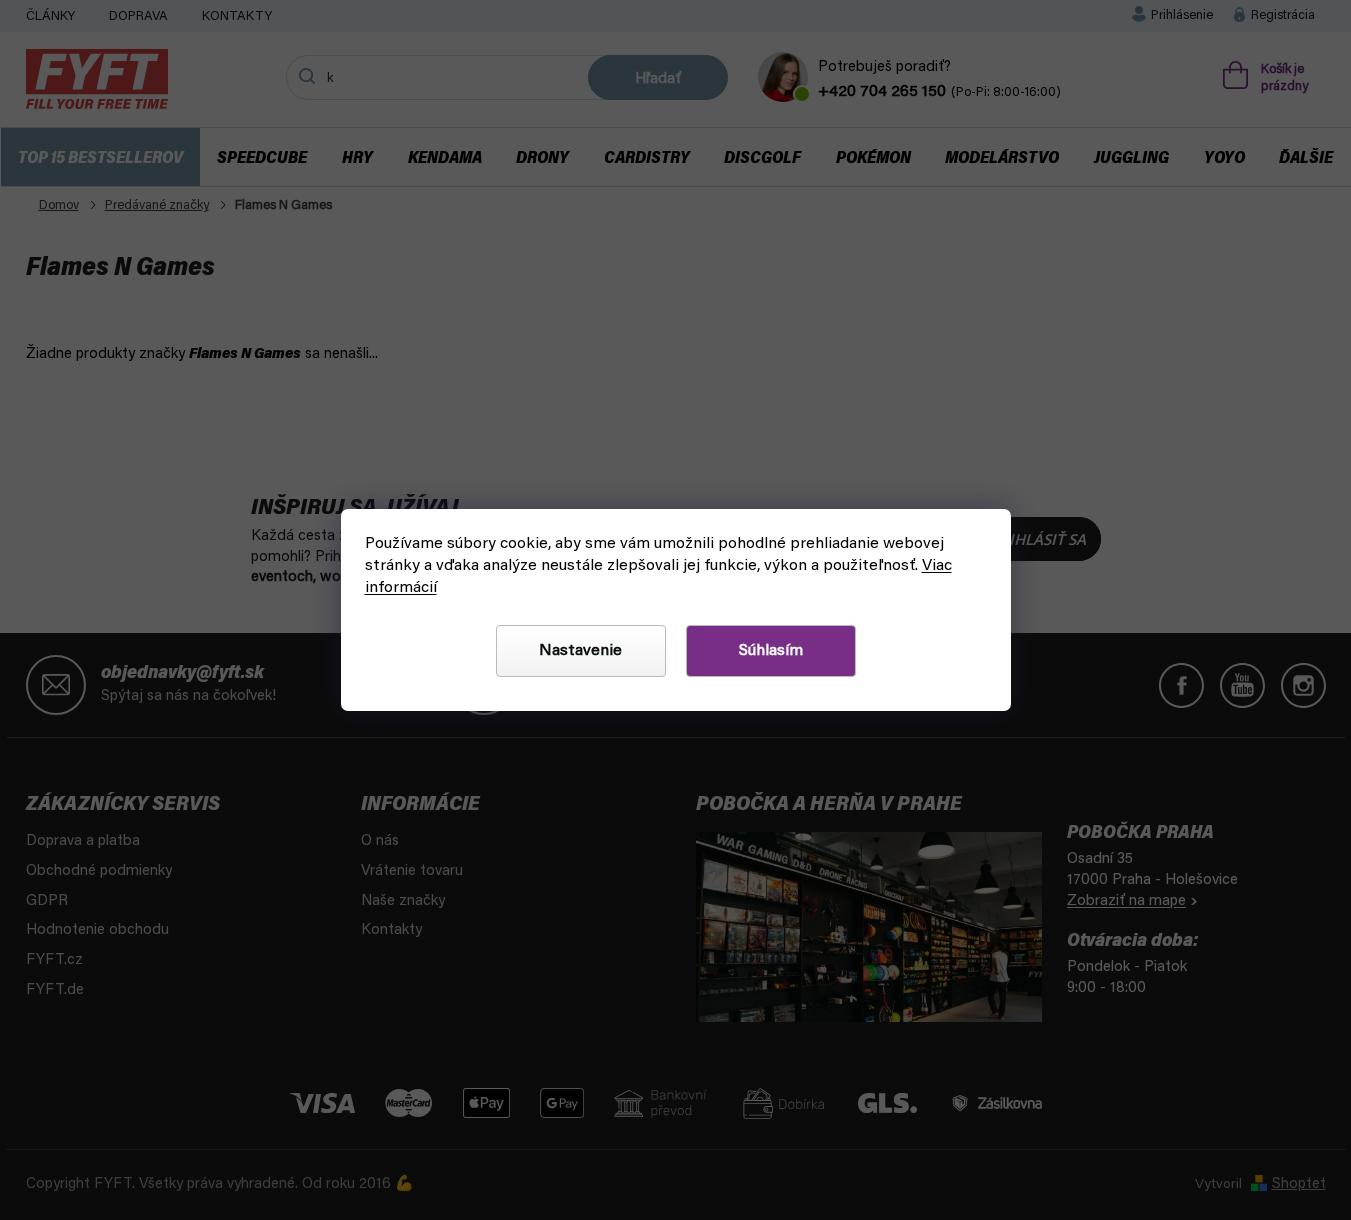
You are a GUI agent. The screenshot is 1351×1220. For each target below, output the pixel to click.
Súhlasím (771, 651)
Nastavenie (580, 651)
